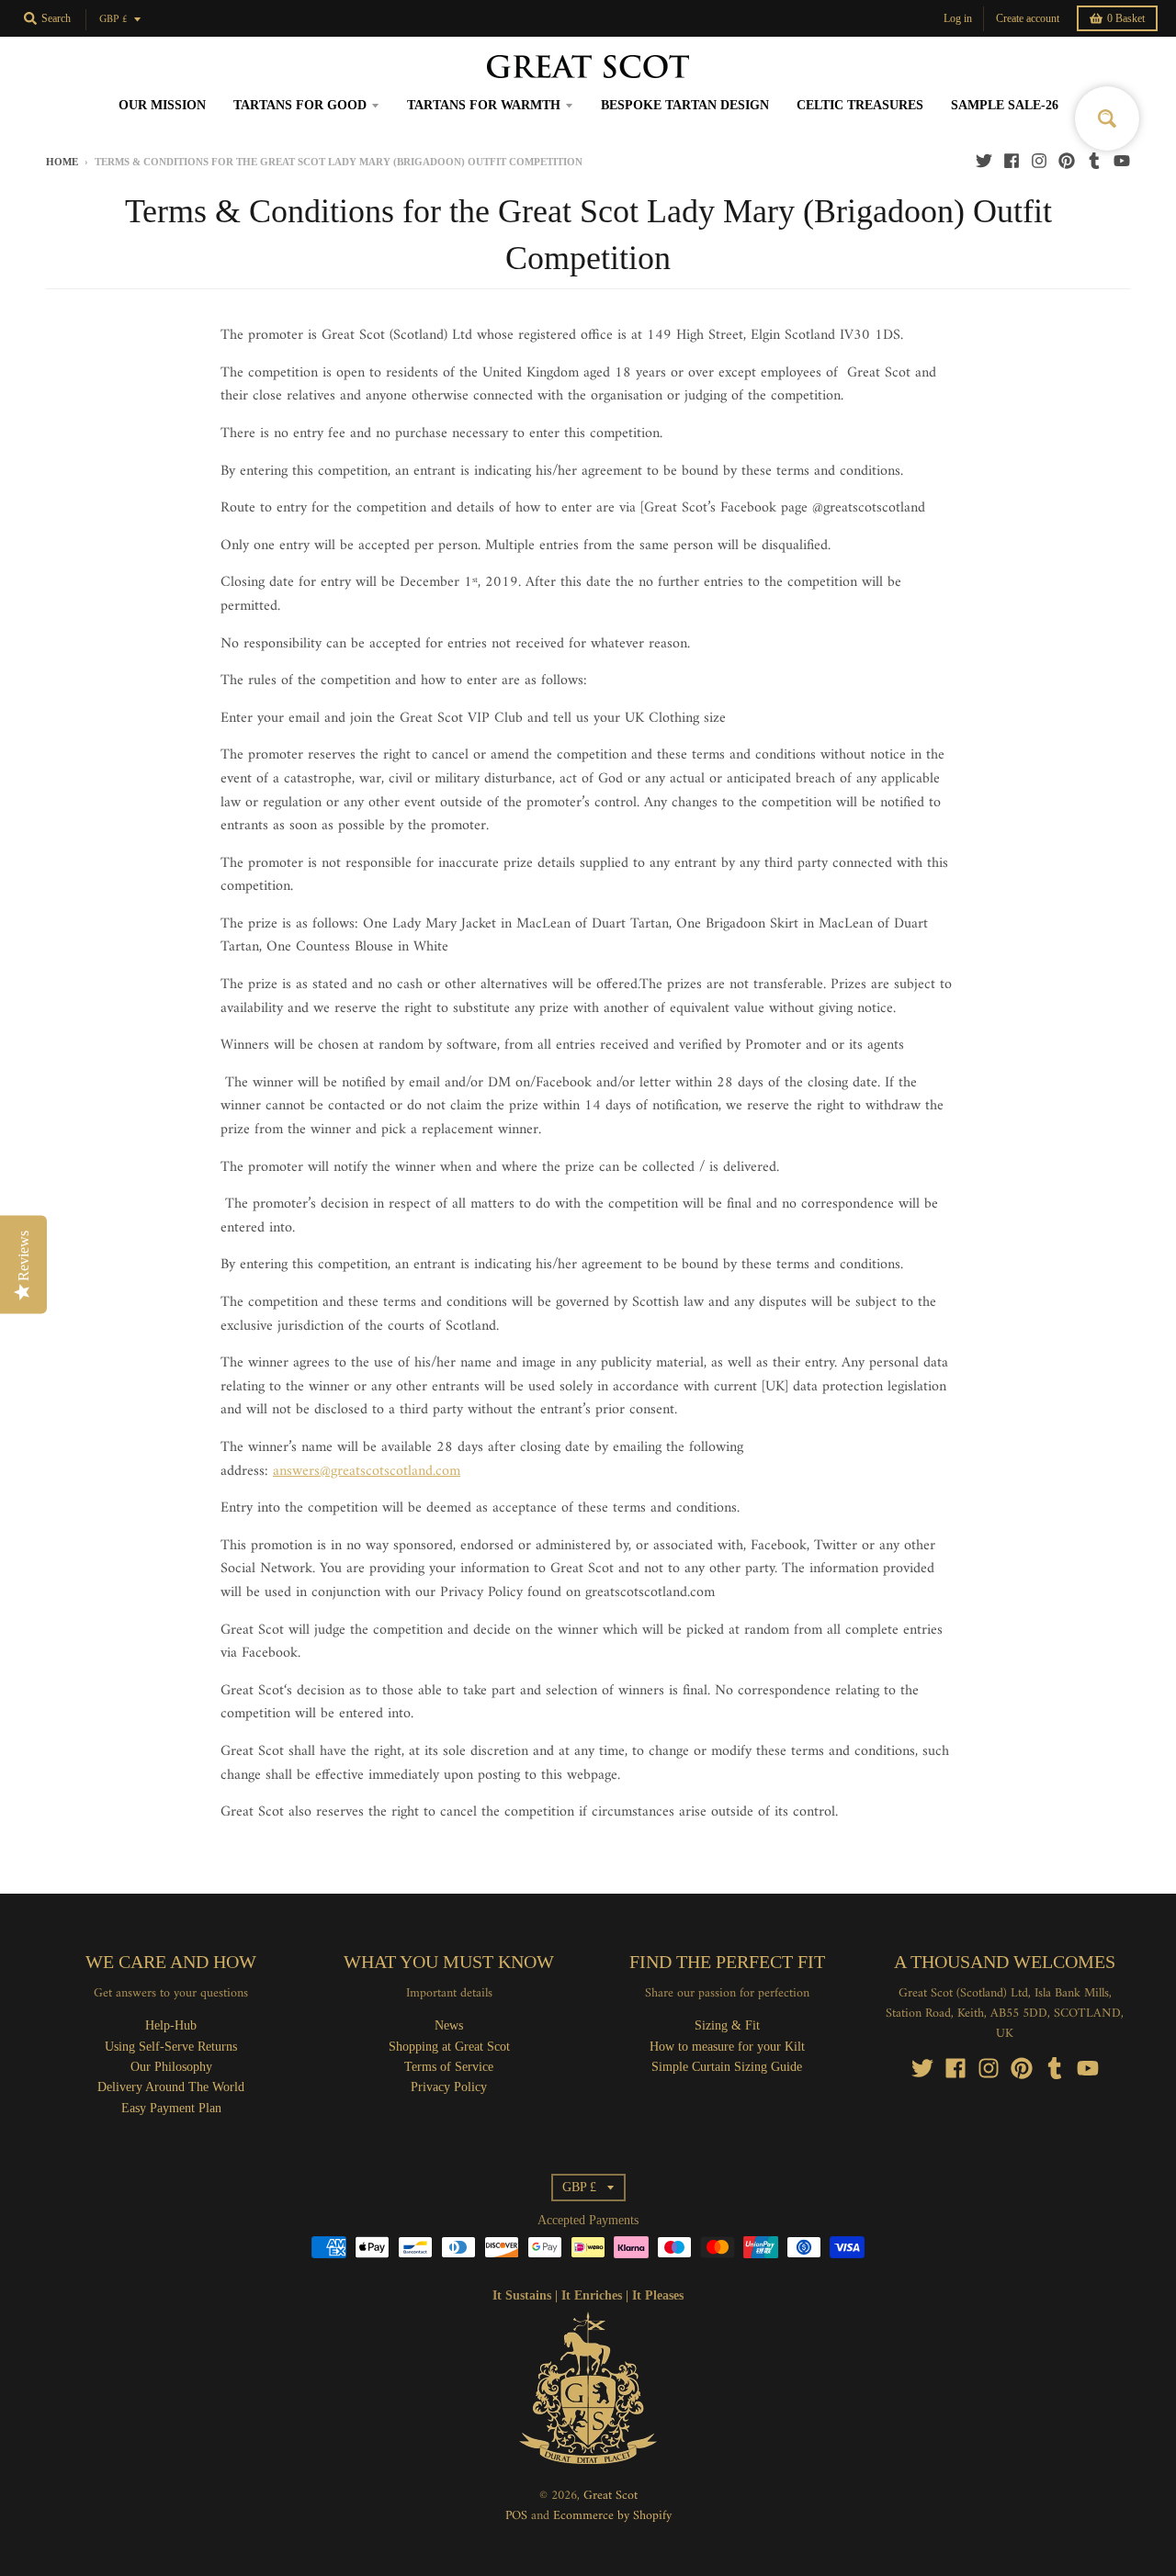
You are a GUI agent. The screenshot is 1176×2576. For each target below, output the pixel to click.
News (449, 2025)
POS (516, 2516)
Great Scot (611, 2496)
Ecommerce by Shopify (612, 2516)
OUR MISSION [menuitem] (162, 105)
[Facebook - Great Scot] (1012, 161)
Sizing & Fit (727, 2025)
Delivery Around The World (171, 2087)
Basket (1126, 18)
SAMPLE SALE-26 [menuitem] (1005, 105)
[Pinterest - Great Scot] (1067, 161)
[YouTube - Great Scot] (1122, 161)
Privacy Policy (449, 2087)
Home (62, 162)
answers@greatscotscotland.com (367, 1471)
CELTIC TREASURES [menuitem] (860, 105)
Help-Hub (171, 2025)
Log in (958, 18)
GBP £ (113, 20)
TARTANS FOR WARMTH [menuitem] (484, 105)
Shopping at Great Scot (449, 2047)
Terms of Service (449, 2067)
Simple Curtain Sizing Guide (727, 2067)
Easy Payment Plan (171, 2108)
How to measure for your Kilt (727, 2047)
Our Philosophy (171, 2067)
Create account (1028, 18)
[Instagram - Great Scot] (1039, 161)
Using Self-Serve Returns (171, 2047)
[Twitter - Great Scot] (984, 161)
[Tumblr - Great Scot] (1094, 161)
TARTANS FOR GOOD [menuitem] (300, 105)
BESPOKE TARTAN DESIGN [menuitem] (685, 105)
